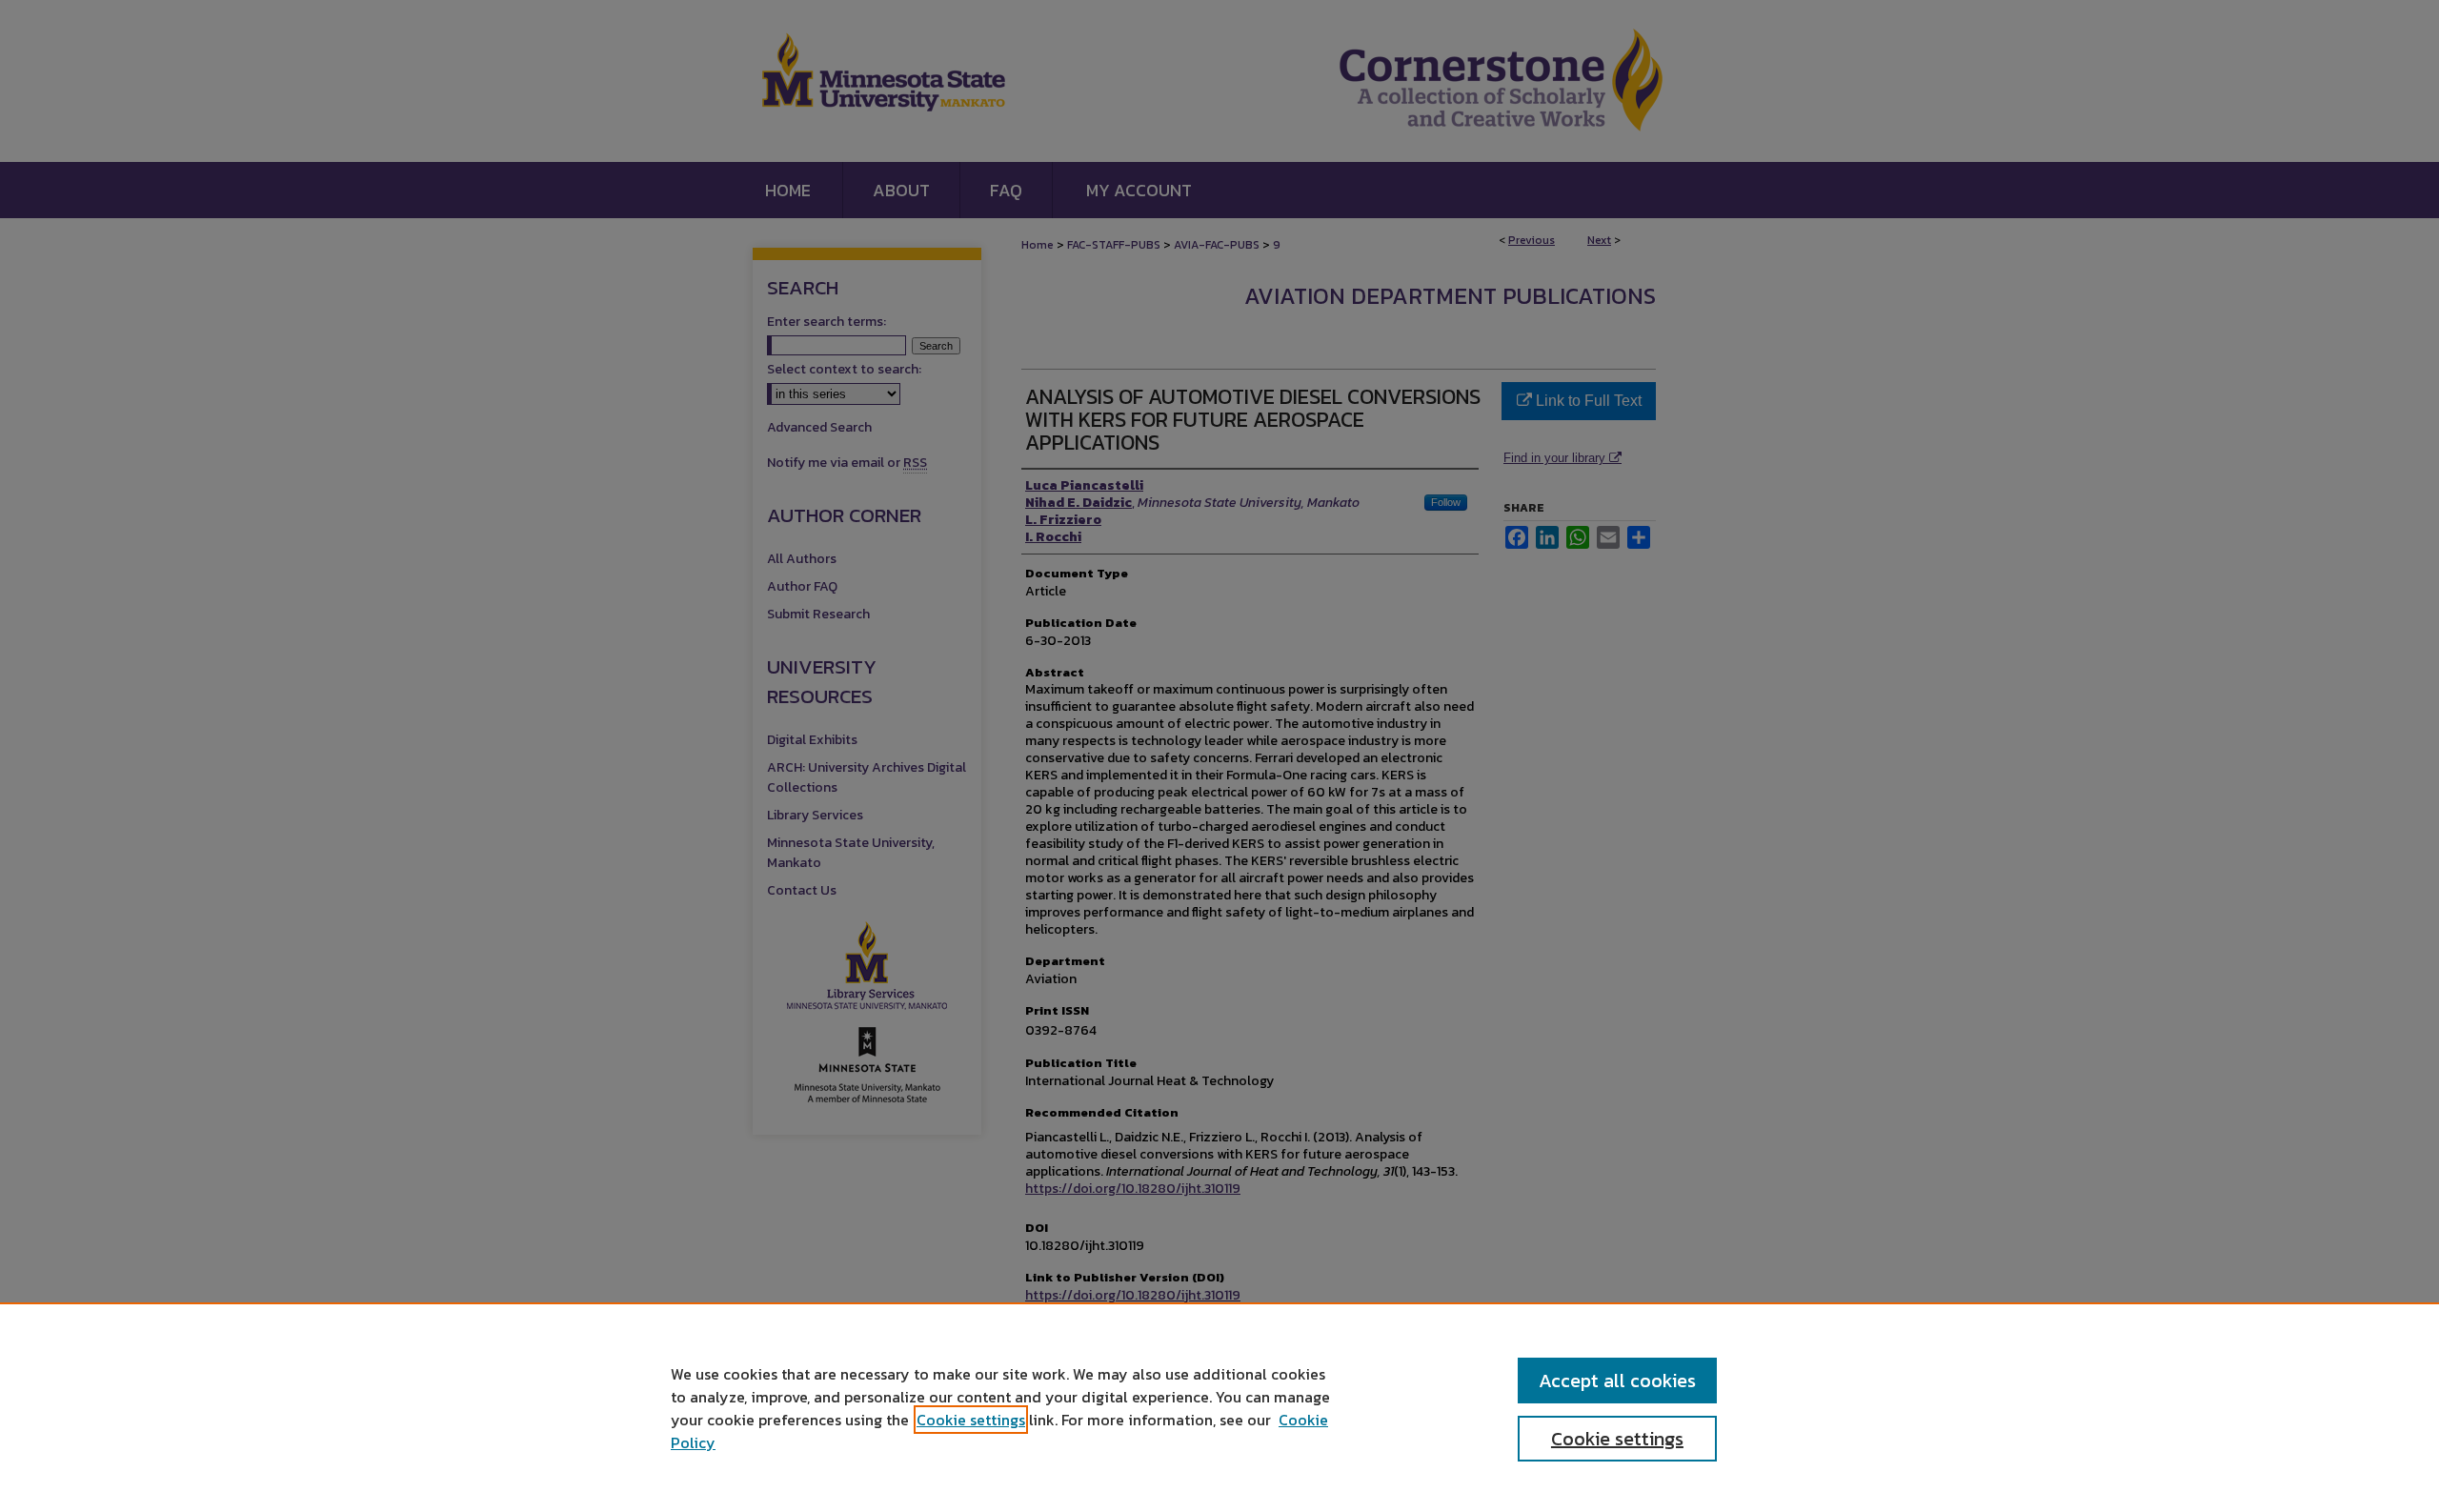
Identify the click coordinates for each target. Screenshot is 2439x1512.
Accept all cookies (1617, 1381)
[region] (1219, 1407)
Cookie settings (971, 1420)
